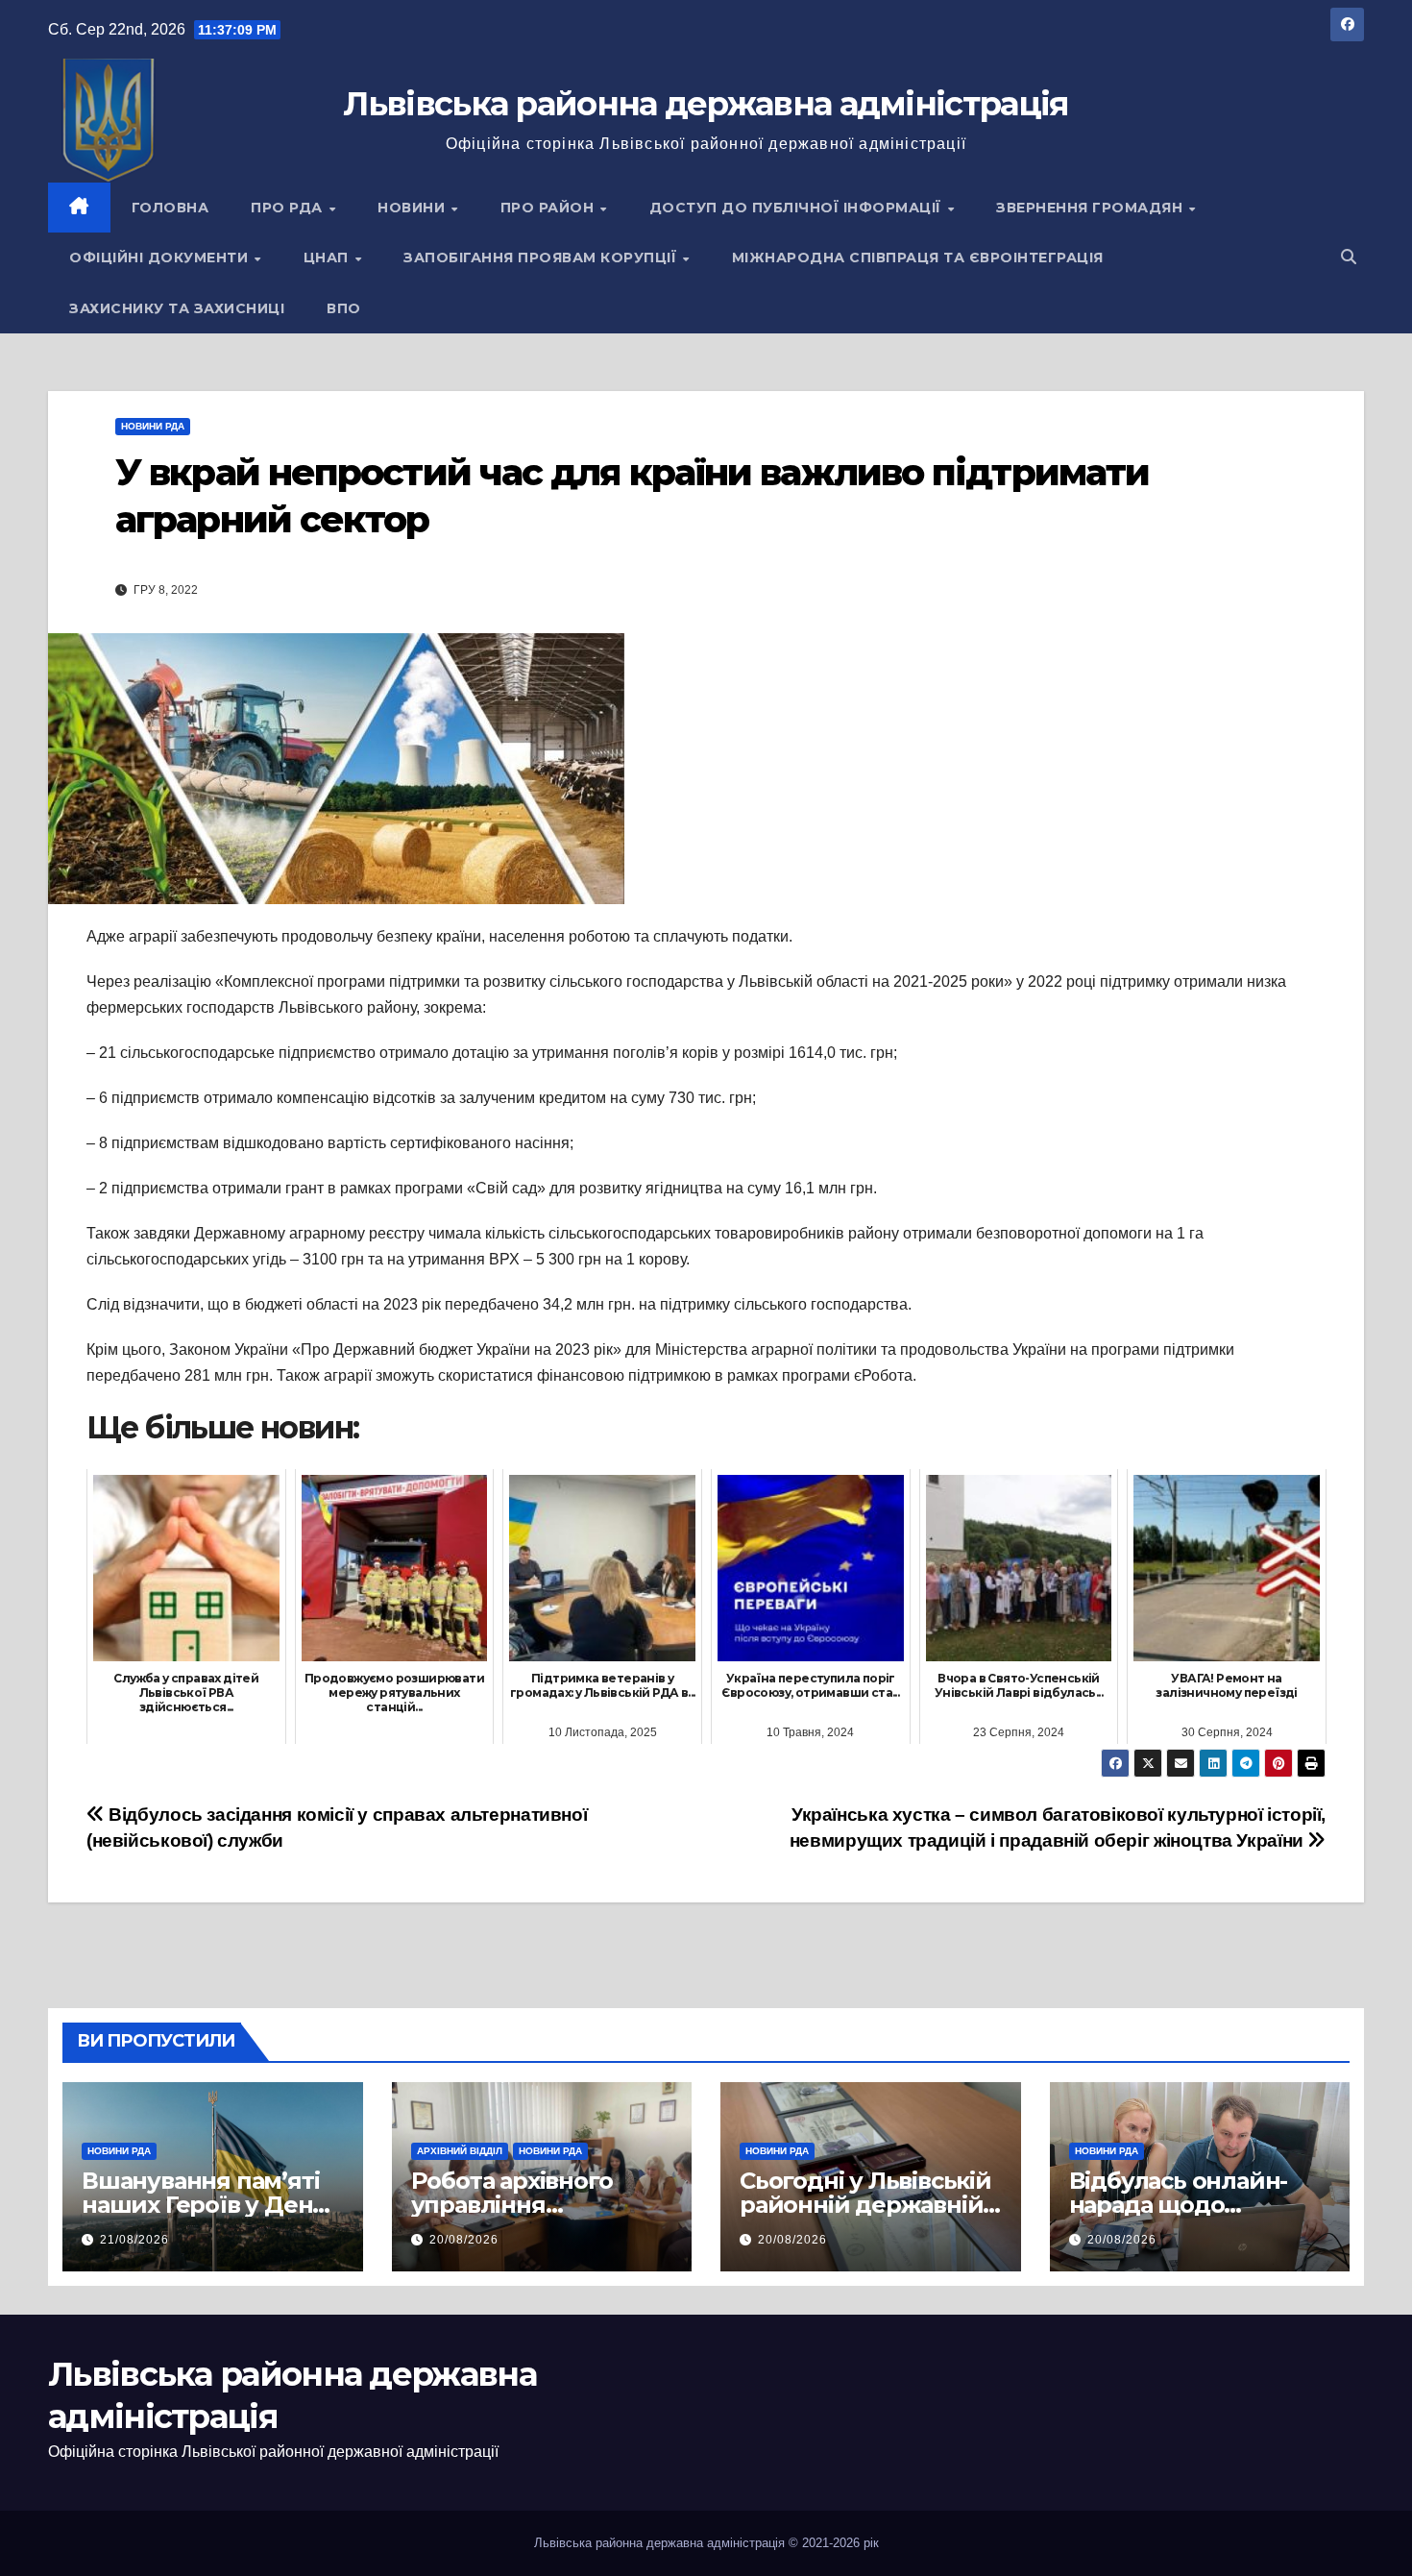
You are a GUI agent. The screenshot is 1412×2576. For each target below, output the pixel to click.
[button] (1349, 257)
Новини (414, 208)
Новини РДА (153, 426)
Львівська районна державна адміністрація (706, 104)
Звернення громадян (1092, 208)
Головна (170, 208)
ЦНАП (329, 258)
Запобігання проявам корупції (542, 258)
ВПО (344, 308)
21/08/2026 (134, 2240)
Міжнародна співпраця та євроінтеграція (918, 258)
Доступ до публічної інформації (798, 208)
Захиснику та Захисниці (177, 308)
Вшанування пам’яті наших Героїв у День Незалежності (204, 2205)
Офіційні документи (161, 258)
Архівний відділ (460, 2151)
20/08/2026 (464, 2240)
